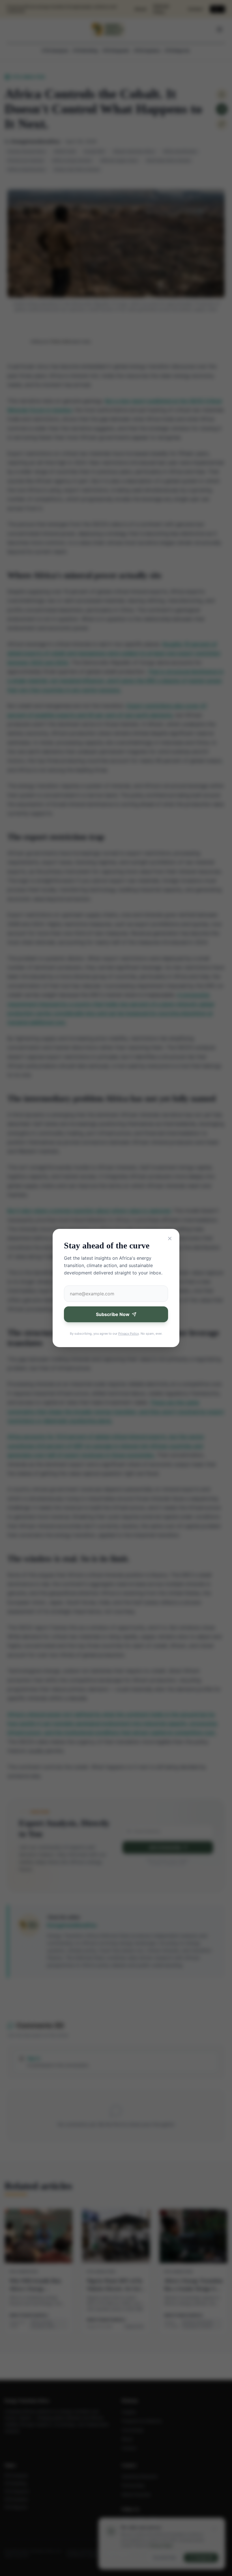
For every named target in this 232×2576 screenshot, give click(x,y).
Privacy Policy (129, 1334)
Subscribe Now (113, 1314)
